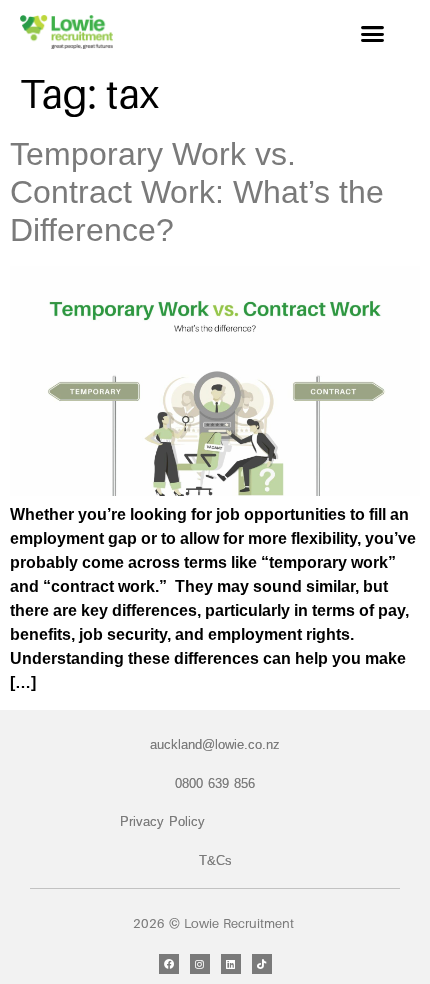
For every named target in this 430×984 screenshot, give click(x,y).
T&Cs (215, 860)
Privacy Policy (162, 821)
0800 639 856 (215, 783)
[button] (373, 34)
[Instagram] (200, 964)
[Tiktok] (262, 964)
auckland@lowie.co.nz (215, 744)
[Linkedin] (231, 964)
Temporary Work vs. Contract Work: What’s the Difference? (197, 192)
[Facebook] (169, 964)
